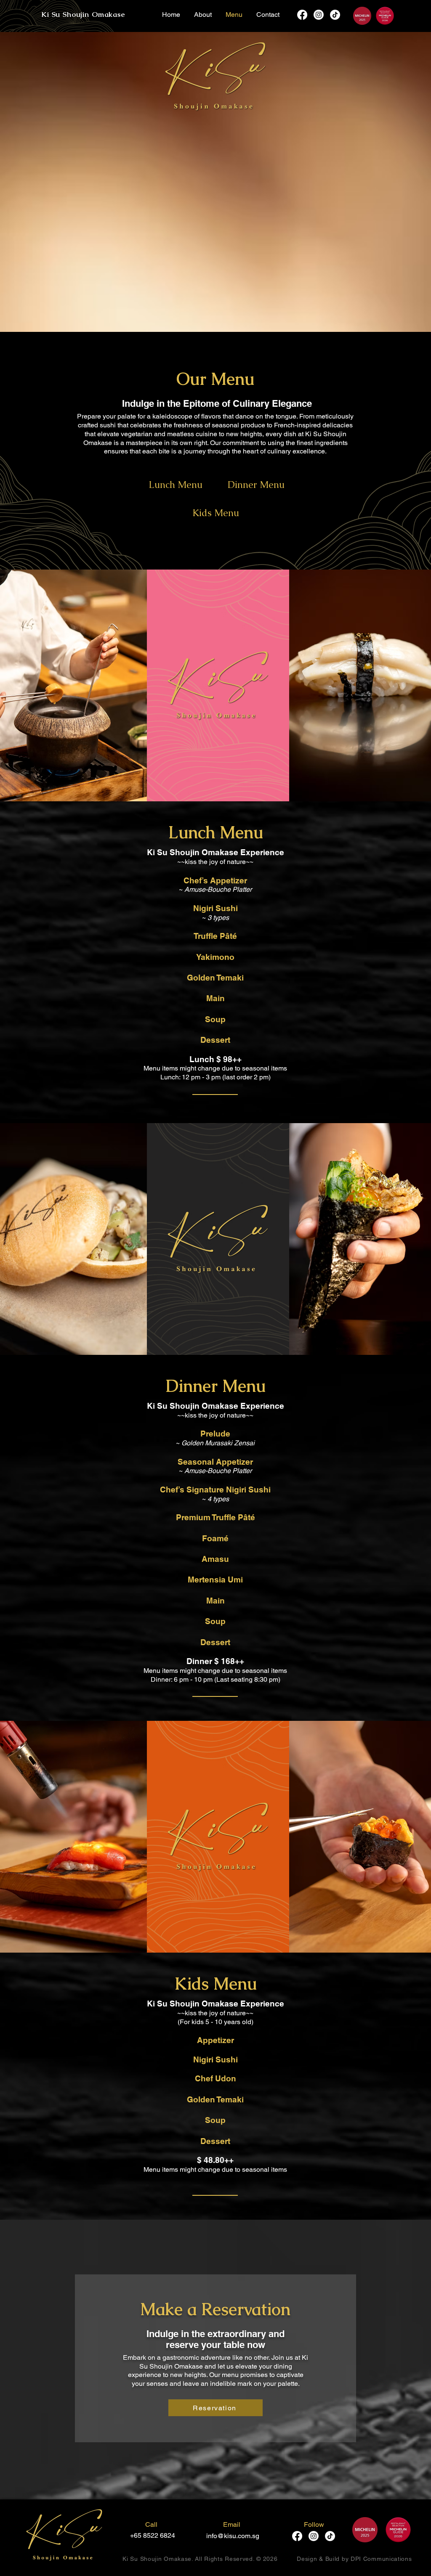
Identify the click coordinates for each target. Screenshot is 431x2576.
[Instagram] (319, 15)
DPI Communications (381, 2559)
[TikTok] (335, 15)
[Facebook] (302, 15)
